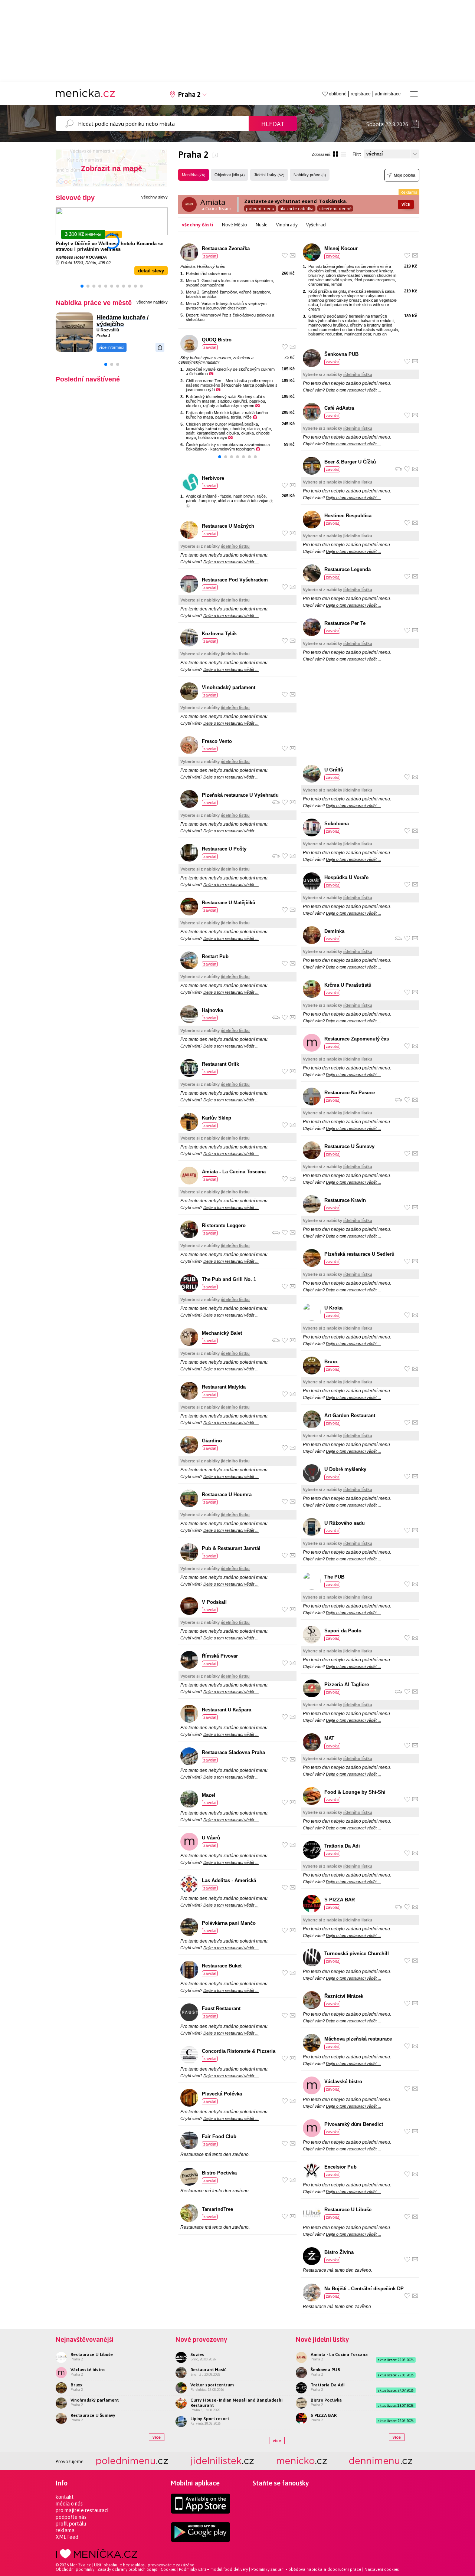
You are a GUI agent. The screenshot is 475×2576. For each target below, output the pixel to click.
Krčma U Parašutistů (348, 985)
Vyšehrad (316, 225)
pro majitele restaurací (82, 2510)
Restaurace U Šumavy (349, 1146)
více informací (112, 347)
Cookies (168, 2569)
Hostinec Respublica (348, 516)
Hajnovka (212, 1010)
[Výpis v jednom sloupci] (343, 154)
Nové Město (235, 225)
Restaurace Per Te (345, 623)
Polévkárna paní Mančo (229, 1923)
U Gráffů (334, 770)
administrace (388, 94)
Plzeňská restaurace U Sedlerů (359, 1254)
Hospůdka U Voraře (346, 877)
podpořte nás (71, 2517)
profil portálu (71, 2524)
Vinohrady (287, 225)
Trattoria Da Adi (342, 1846)
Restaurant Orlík (220, 1064)
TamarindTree (217, 2209)
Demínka (334, 931)
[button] (82, 286)
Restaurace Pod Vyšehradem (235, 580)
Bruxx (331, 1362)
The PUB (334, 1577)
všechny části (198, 225)
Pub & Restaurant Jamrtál (231, 1548)
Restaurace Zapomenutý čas (357, 1039)
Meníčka (194, 175)
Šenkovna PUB (341, 354)
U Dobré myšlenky (345, 1469)
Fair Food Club (219, 2136)
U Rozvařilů (108, 330)
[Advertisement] (360, 716)
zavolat (210, 256)
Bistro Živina (339, 2252)
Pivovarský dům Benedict (354, 2124)
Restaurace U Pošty (224, 849)
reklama (65, 2530)
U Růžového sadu (345, 1523)
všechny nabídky (152, 302)
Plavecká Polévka (222, 2094)
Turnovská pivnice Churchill (357, 1954)
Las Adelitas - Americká (229, 1880)
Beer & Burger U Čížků (350, 462)
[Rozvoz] (276, 802)
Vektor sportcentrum (212, 2385)
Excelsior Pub (340, 2167)
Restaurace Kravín (345, 1200)
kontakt (65, 2497)
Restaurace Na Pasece (350, 1093)
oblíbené (338, 94)
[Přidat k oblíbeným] (285, 255)
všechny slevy (155, 197)
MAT (329, 1738)
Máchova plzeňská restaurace (358, 2039)
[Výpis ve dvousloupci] (335, 154)
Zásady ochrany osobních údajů (127, 2569)
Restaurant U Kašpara (227, 1710)
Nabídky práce (310, 175)
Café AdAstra (339, 408)
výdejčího (110, 324)
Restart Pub (215, 956)
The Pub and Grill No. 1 (229, 1279)
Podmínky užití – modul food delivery (213, 2569)
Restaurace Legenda (348, 569)
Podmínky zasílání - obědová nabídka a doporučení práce (306, 2569)
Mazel (209, 1795)
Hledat (273, 124)
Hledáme (109, 317)
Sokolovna (337, 824)
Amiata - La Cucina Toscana (234, 1172)
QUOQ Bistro (217, 340)
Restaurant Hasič (208, 2370)
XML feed (67, 2537)
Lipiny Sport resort (210, 2419)
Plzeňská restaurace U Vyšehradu (240, 795)
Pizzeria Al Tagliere (347, 1684)
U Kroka (333, 1308)
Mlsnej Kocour (341, 248)
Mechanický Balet (222, 1333)
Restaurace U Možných (228, 526)
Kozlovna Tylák (219, 634)
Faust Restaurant (221, 2008)
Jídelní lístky (269, 175)
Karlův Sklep (217, 1118)
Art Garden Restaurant (350, 1415)
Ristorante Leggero (224, 1225)
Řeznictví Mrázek (344, 1996)
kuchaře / (135, 317)
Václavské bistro (343, 2082)
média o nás (69, 2504)
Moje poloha (404, 175)
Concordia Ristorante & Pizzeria (239, 2051)
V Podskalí (214, 1602)
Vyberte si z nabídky (215, 546)
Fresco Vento (217, 741)
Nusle (262, 225)
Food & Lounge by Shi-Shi (355, 1792)
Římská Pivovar (220, 1656)
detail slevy (151, 271)
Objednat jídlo (230, 175)
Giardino (212, 1441)
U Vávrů (211, 1838)
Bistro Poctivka (219, 2173)
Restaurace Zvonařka (226, 248)
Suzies (197, 2354)
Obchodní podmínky (75, 2569)
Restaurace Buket (222, 1966)
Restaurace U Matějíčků (229, 903)
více (157, 2437)
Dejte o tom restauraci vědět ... (231, 562)
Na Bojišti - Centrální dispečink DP (364, 2289)
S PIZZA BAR (340, 1900)
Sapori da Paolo (343, 1631)
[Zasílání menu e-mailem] (293, 255)
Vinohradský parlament (229, 687)
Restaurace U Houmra (227, 1495)
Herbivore (213, 478)
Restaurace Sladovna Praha (233, 1752)
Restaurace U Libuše (348, 2210)
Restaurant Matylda (224, 1387)
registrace (361, 94)
